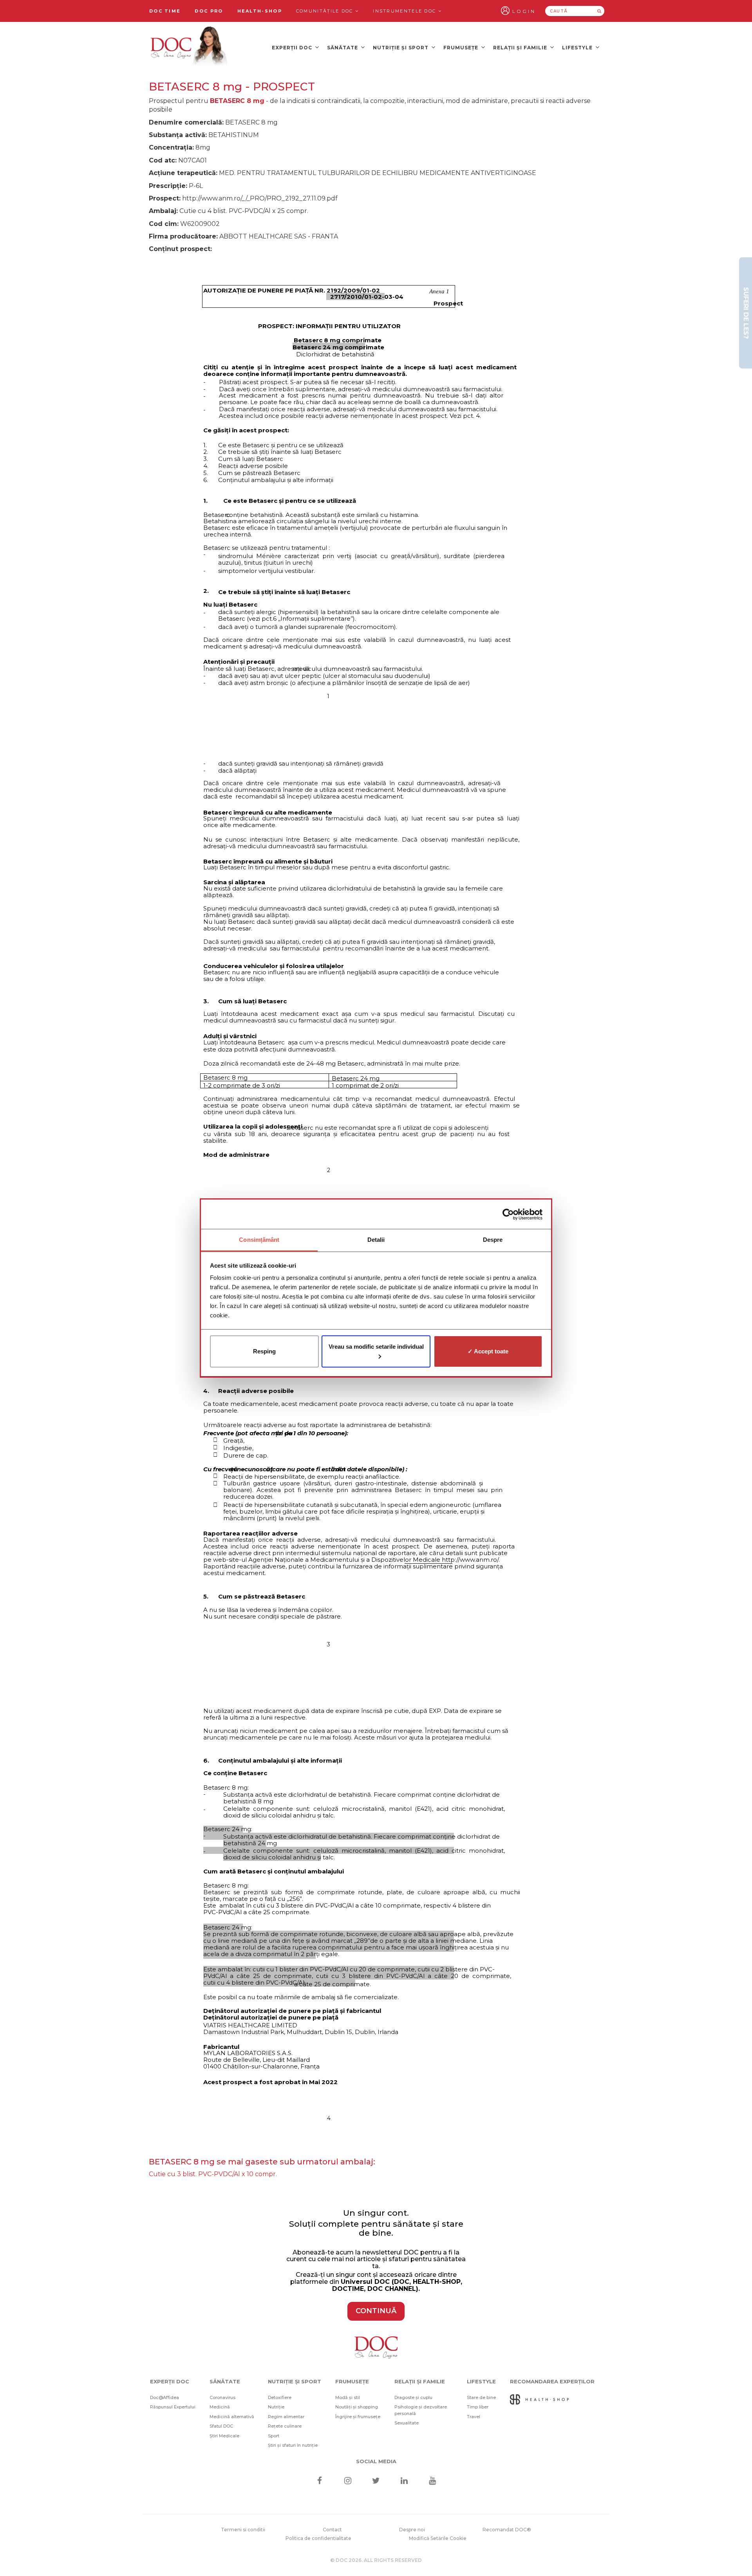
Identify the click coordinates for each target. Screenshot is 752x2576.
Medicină (220, 2407)
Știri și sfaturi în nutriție (293, 2445)
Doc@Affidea (164, 2397)
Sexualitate (407, 2423)
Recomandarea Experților (552, 2381)
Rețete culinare (285, 2426)
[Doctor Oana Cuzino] (189, 47)
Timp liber (478, 2407)
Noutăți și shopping (357, 2407)
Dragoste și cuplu (413, 2397)
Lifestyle (578, 48)
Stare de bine (481, 2397)
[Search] (599, 11)
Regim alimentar (286, 2417)
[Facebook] (319, 2481)
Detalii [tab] (376, 1240)
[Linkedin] (404, 2481)
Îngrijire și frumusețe (358, 2417)
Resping (264, 1351)
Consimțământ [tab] (259, 1240)
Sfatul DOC (221, 2426)
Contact (332, 2530)
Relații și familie (521, 48)
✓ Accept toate (488, 1351)
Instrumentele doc (405, 11)
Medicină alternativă (232, 2417)
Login (524, 11)
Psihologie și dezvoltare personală (421, 2410)
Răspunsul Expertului (173, 2407)
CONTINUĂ (376, 2311)
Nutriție (276, 2407)
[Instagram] (348, 2481)
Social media (376, 2461)
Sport (274, 2436)
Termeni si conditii (243, 2530)
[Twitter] (376, 2481)
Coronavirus (222, 2397)
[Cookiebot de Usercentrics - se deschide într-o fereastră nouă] (508, 1214)
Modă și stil (348, 2397)
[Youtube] (433, 2481)
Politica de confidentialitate (318, 2538)
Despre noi (412, 2530)
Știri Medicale (224, 2436)
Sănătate (343, 48)
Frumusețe (462, 48)
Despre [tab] (493, 1240)
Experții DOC (293, 48)
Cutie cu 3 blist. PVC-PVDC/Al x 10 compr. (213, 2174)
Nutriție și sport (401, 48)
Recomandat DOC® (507, 2530)
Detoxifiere (280, 2397)
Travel (474, 2417)
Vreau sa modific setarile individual (376, 1347)
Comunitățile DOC (326, 11)
